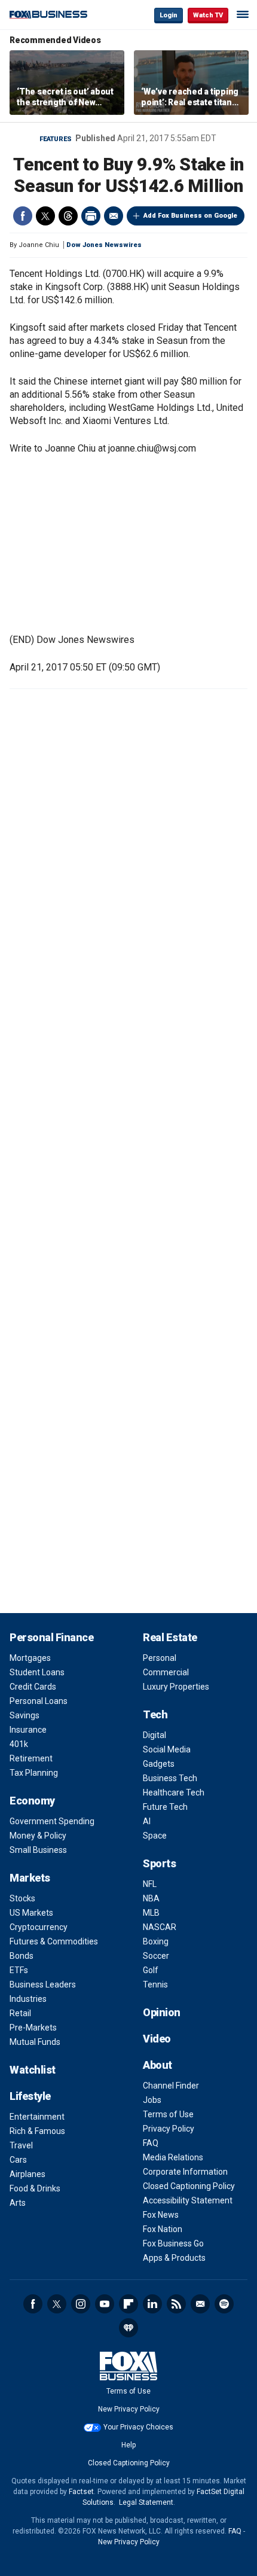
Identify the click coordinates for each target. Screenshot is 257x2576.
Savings (25, 1715)
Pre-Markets (33, 2028)
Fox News (161, 2215)
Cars (18, 2160)
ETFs (19, 1970)
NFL (150, 1884)
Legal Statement (146, 2502)
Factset (81, 2492)
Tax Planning (34, 1773)
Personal (160, 1658)
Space (155, 1836)
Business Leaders (43, 1984)
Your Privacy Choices (138, 2427)
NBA (151, 1898)
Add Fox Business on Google (190, 216)
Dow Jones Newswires (104, 245)
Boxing (156, 1941)
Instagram (81, 2304)
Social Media (167, 1749)
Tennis (155, 1984)
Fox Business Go (173, 2243)
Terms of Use (168, 2114)
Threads (68, 216)
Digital (154, 1735)
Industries (28, 1999)
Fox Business (48, 15)
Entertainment (37, 2117)
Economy (32, 1801)
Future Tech (165, 1807)
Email (114, 216)
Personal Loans (39, 1701)
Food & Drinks (35, 2188)
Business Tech (170, 1778)
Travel (21, 2145)
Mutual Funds (35, 2042)
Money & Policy (38, 1836)
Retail (20, 2013)
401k (19, 1744)
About (157, 2065)
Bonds (22, 1956)
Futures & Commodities (54, 1941)
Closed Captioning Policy (189, 2186)
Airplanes (27, 2174)
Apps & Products (174, 2258)
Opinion (162, 2012)
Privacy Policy (169, 2129)
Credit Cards (33, 1687)
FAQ (151, 2143)
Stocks (22, 1898)
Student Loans (37, 1672)
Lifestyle (30, 2096)
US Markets (31, 1913)
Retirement (31, 1758)
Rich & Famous (37, 2131)
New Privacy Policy (129, 2409)
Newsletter (200, 2304)
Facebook (23, 216)
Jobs (152, 2100)
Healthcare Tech (174, 1792)
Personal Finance (51, 1637)
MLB (151, 1913)
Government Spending (52, 1821)
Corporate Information (185, 2172)
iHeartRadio (128, 2328)
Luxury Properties (176, 1687)
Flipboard (128, 2304)
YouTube (105, 2304)
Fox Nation (163, 2229)
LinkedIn (152, 2304)
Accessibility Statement (188, 2200)
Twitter (45, 216)
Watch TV (208, 15)
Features (56, 139)
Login (169, 15)
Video (157, 2039)
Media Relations (173, 2157)
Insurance (28, 1730)
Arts (18, 2203)
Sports (159, 1863)
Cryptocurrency (39, 1927)
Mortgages (30, 1658)
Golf (151, 1970)
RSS (176, 2304)
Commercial (166, 1672)
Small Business (38, 1850)
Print (91, 216)
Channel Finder (171, 2086)
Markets (30, 1878)
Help (128, 2445)
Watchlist (33, 2070)
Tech (155, 1714)
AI (147, 1821)
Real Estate (170, 1637)
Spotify (224, 2304)
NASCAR (160, 1927)
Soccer (156, 1956)
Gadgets (159, 1764)
